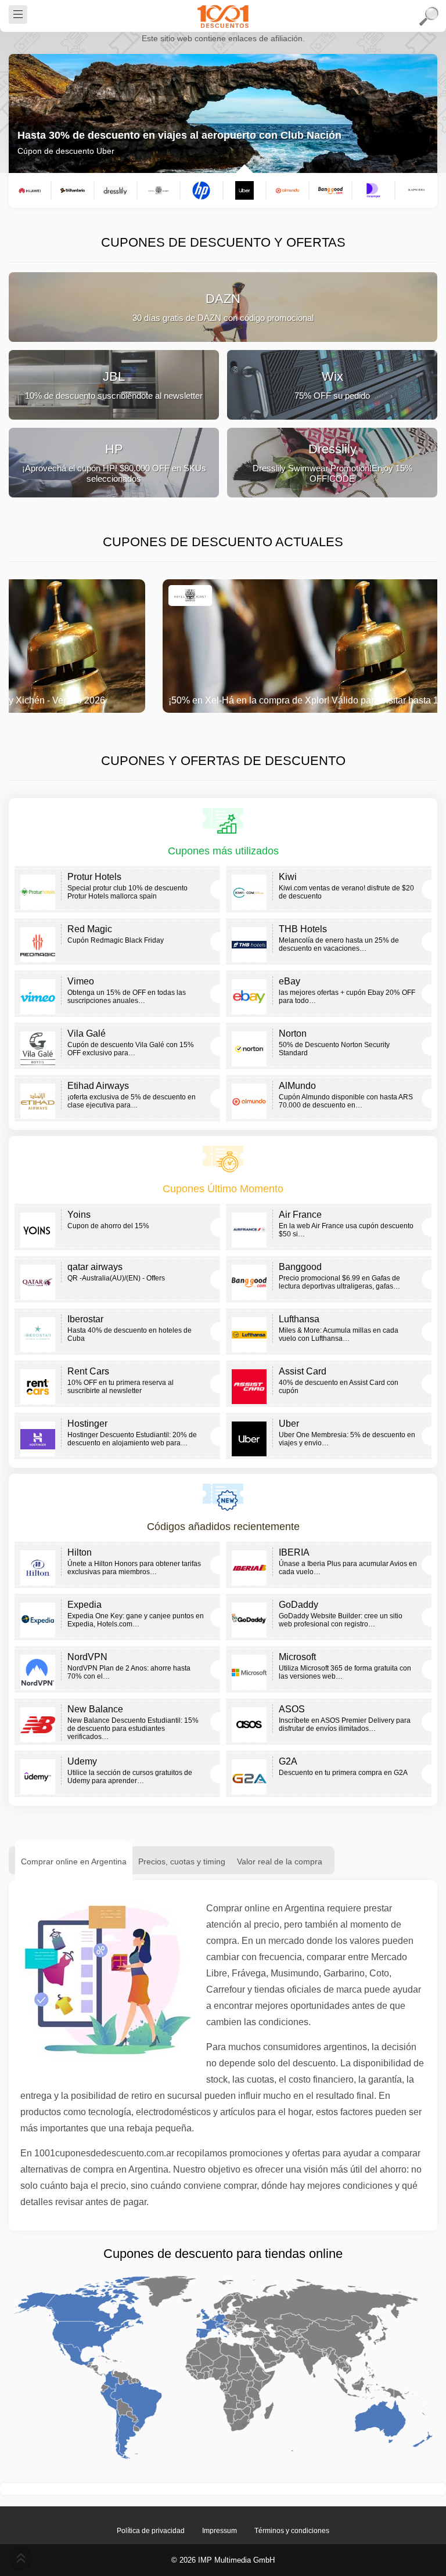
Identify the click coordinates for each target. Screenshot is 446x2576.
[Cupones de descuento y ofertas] (223, 16)
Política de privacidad (151, 2531)
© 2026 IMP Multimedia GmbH (223, 2560)
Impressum (220, 2531)
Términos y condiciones (292, 2531)
